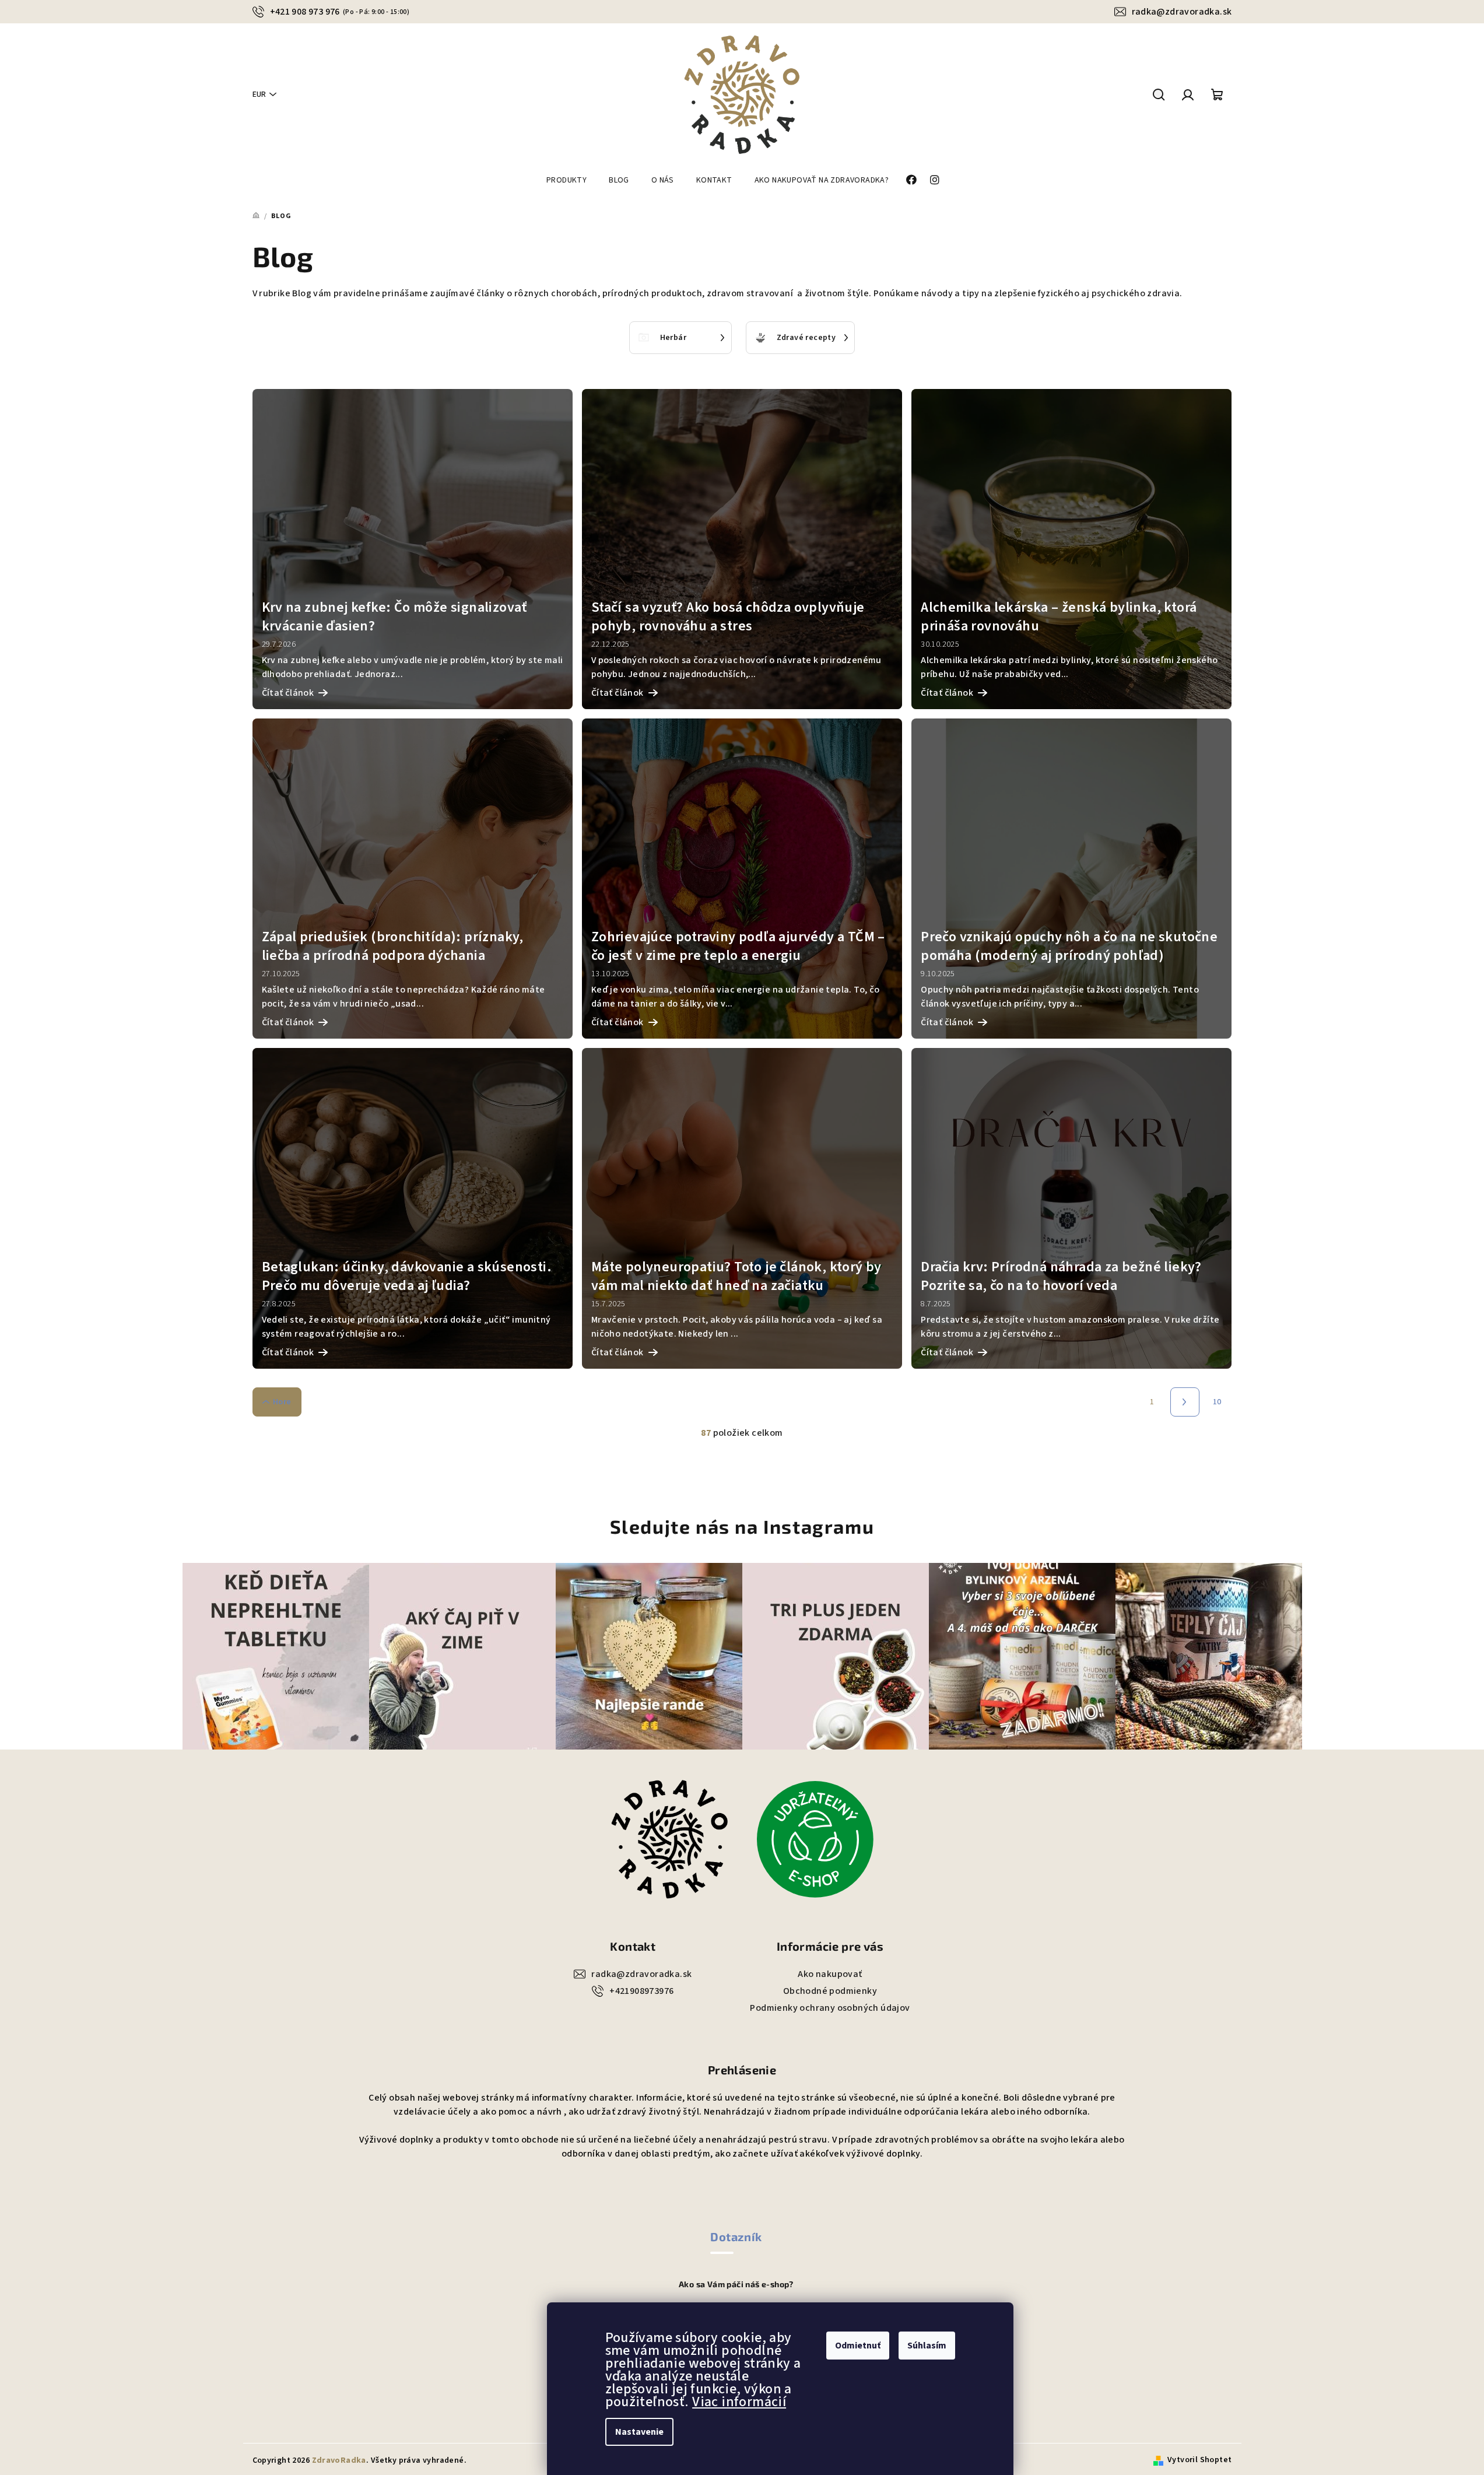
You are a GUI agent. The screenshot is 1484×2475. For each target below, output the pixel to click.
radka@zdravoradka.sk (1182, 12)
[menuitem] (566, 180)
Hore (282, 1402)
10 (1217, 1402)
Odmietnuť (858, 2346)
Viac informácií (739, 2402)
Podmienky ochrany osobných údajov (830, 2008)
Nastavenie (639, 2432)
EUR (259, 94)
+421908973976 (641, 1991)
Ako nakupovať (830, 1974)
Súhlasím (927, 2346)
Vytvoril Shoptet (1199, 2460)
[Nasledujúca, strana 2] (1185, 1402)
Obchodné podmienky (830, 1991)
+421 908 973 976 (340, 12)
